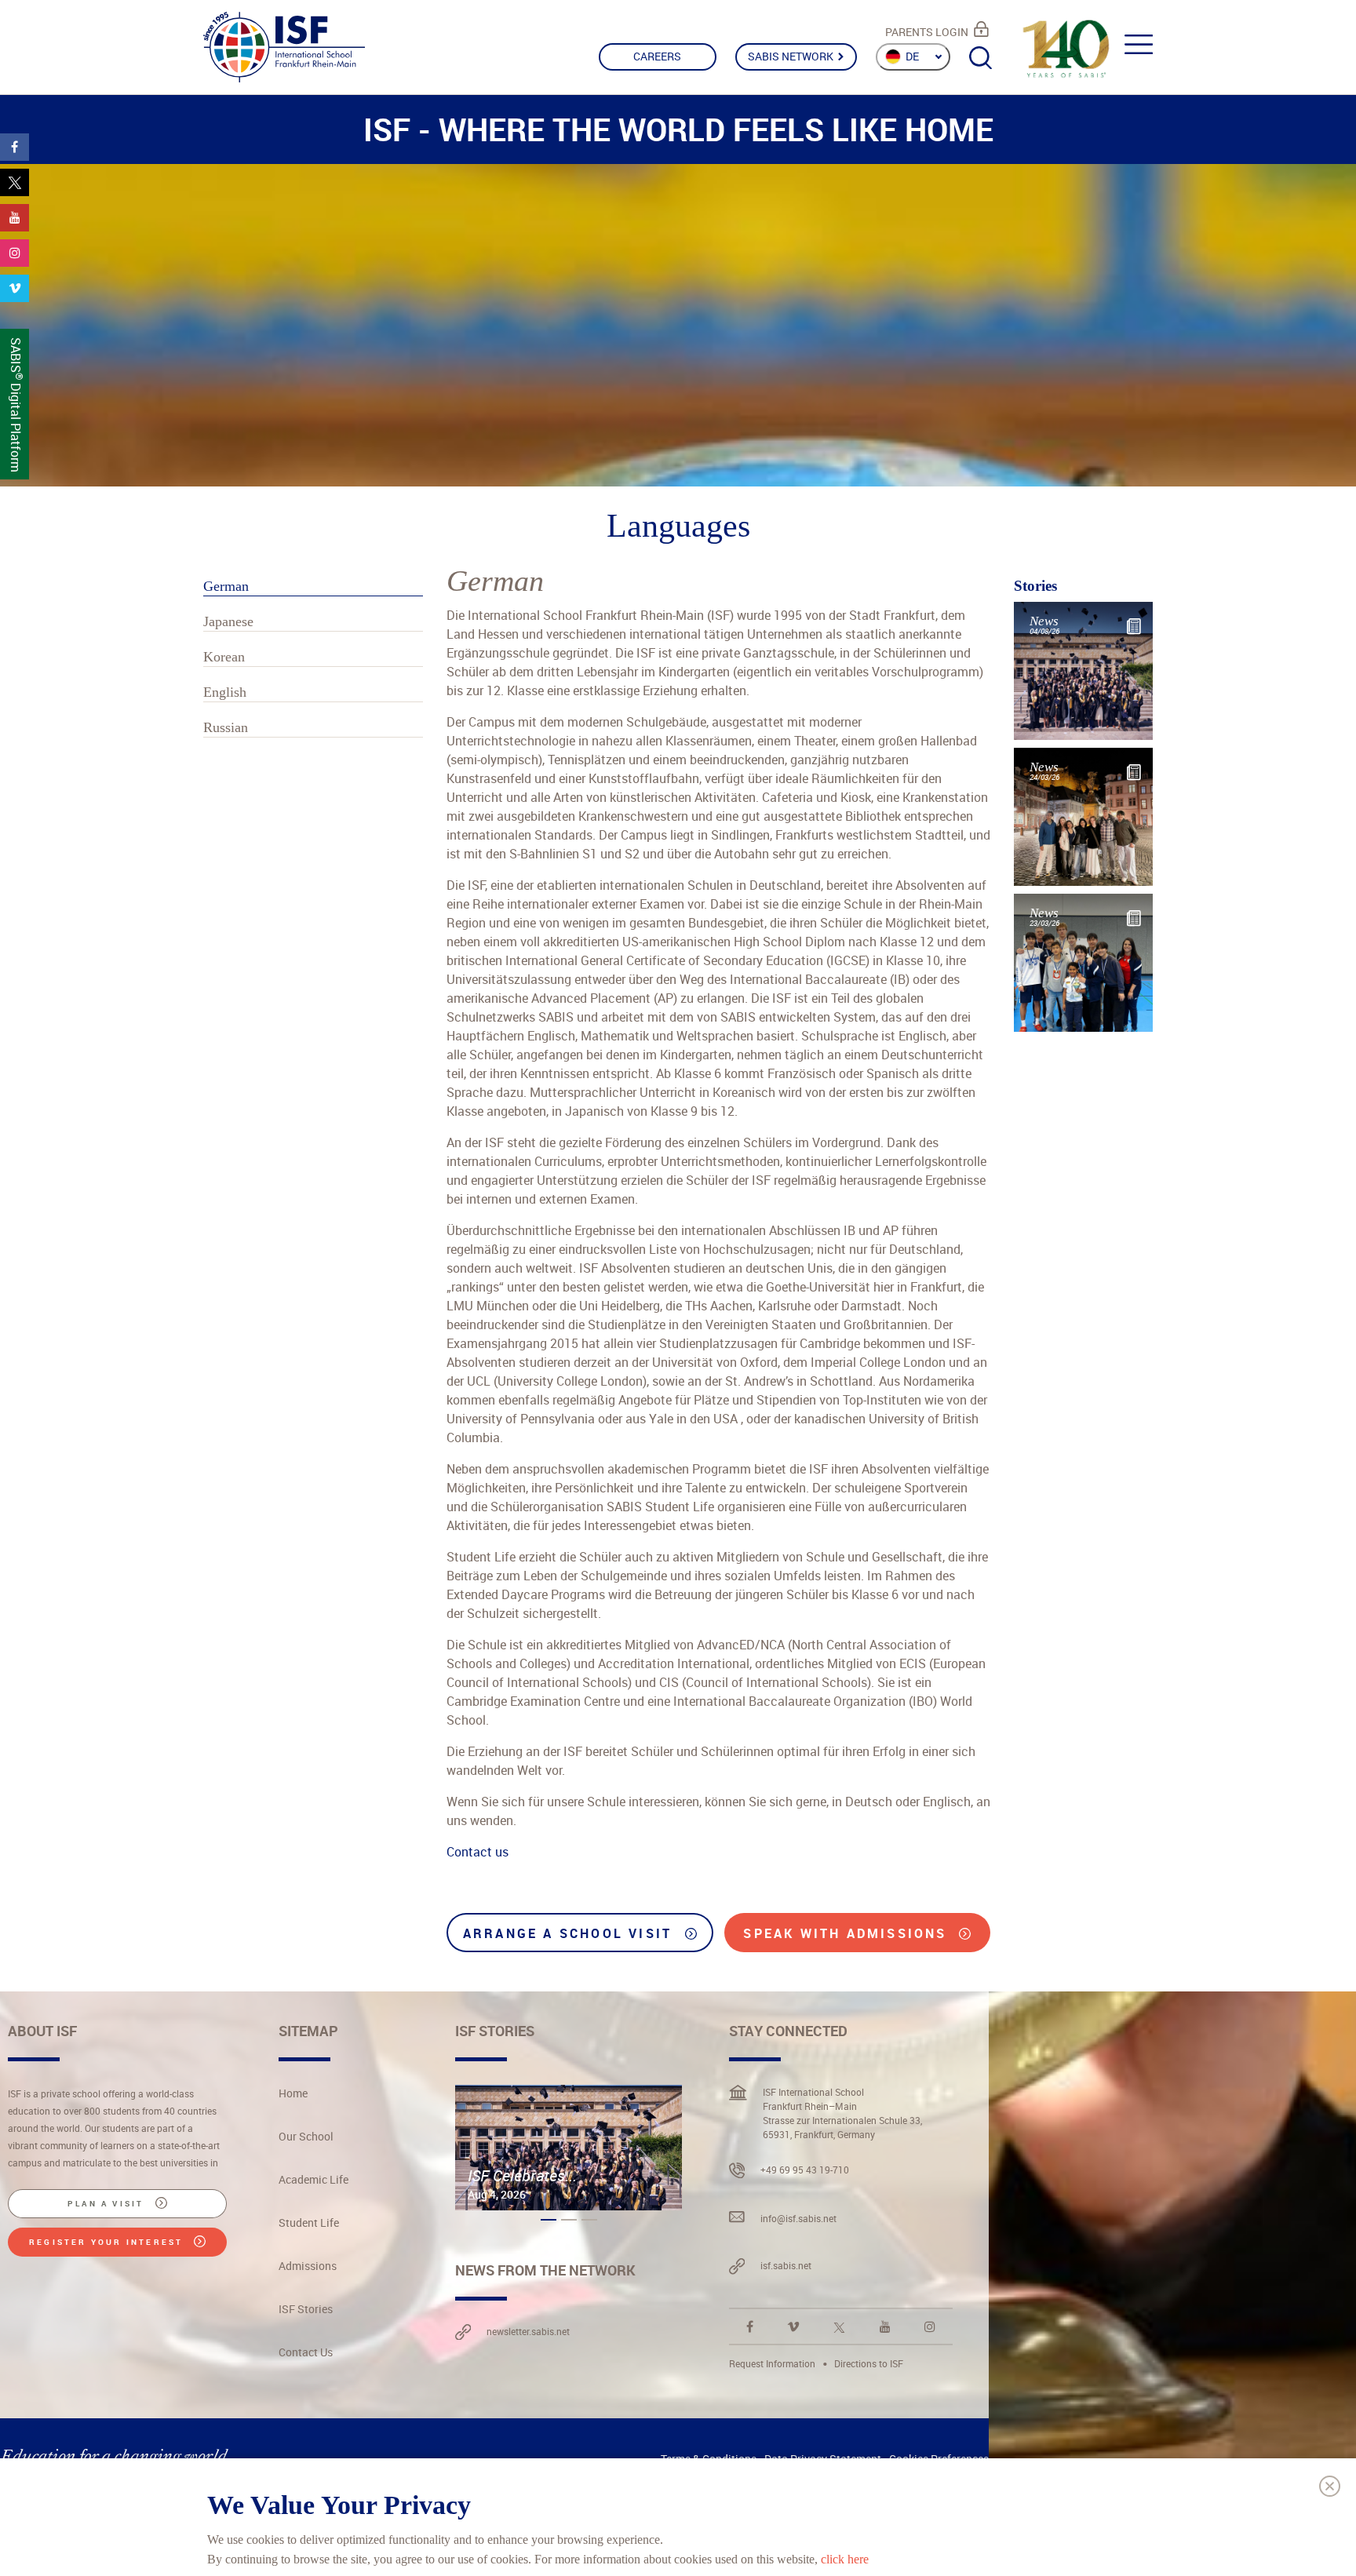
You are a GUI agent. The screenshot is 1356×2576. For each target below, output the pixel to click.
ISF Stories (306, 2309)
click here (845, 2558)
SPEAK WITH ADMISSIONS (847, 1933)
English (225, 692)
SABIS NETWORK (792, 56)
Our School (306, 2136)
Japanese (228, 621)
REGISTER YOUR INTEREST (108, 2242)
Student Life (309, 2223)
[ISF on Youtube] (885, 2326)
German (226, 586)
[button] (549, 2220)
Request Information (772, 2363)
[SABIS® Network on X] (839, 2326)
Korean (224, 657)
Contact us (478, 1852)
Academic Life (313, 2179)
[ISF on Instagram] (930, 2326)
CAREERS (657, 56)
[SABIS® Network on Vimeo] (793, 2326)
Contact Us (306, 2352)
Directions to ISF (869, 2363)
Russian (226, 727)
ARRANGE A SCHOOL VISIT (570, 1933)
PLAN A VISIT (108, 2203)
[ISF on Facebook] (750, 2326)
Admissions (308, 2266)
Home (293, 2093)
